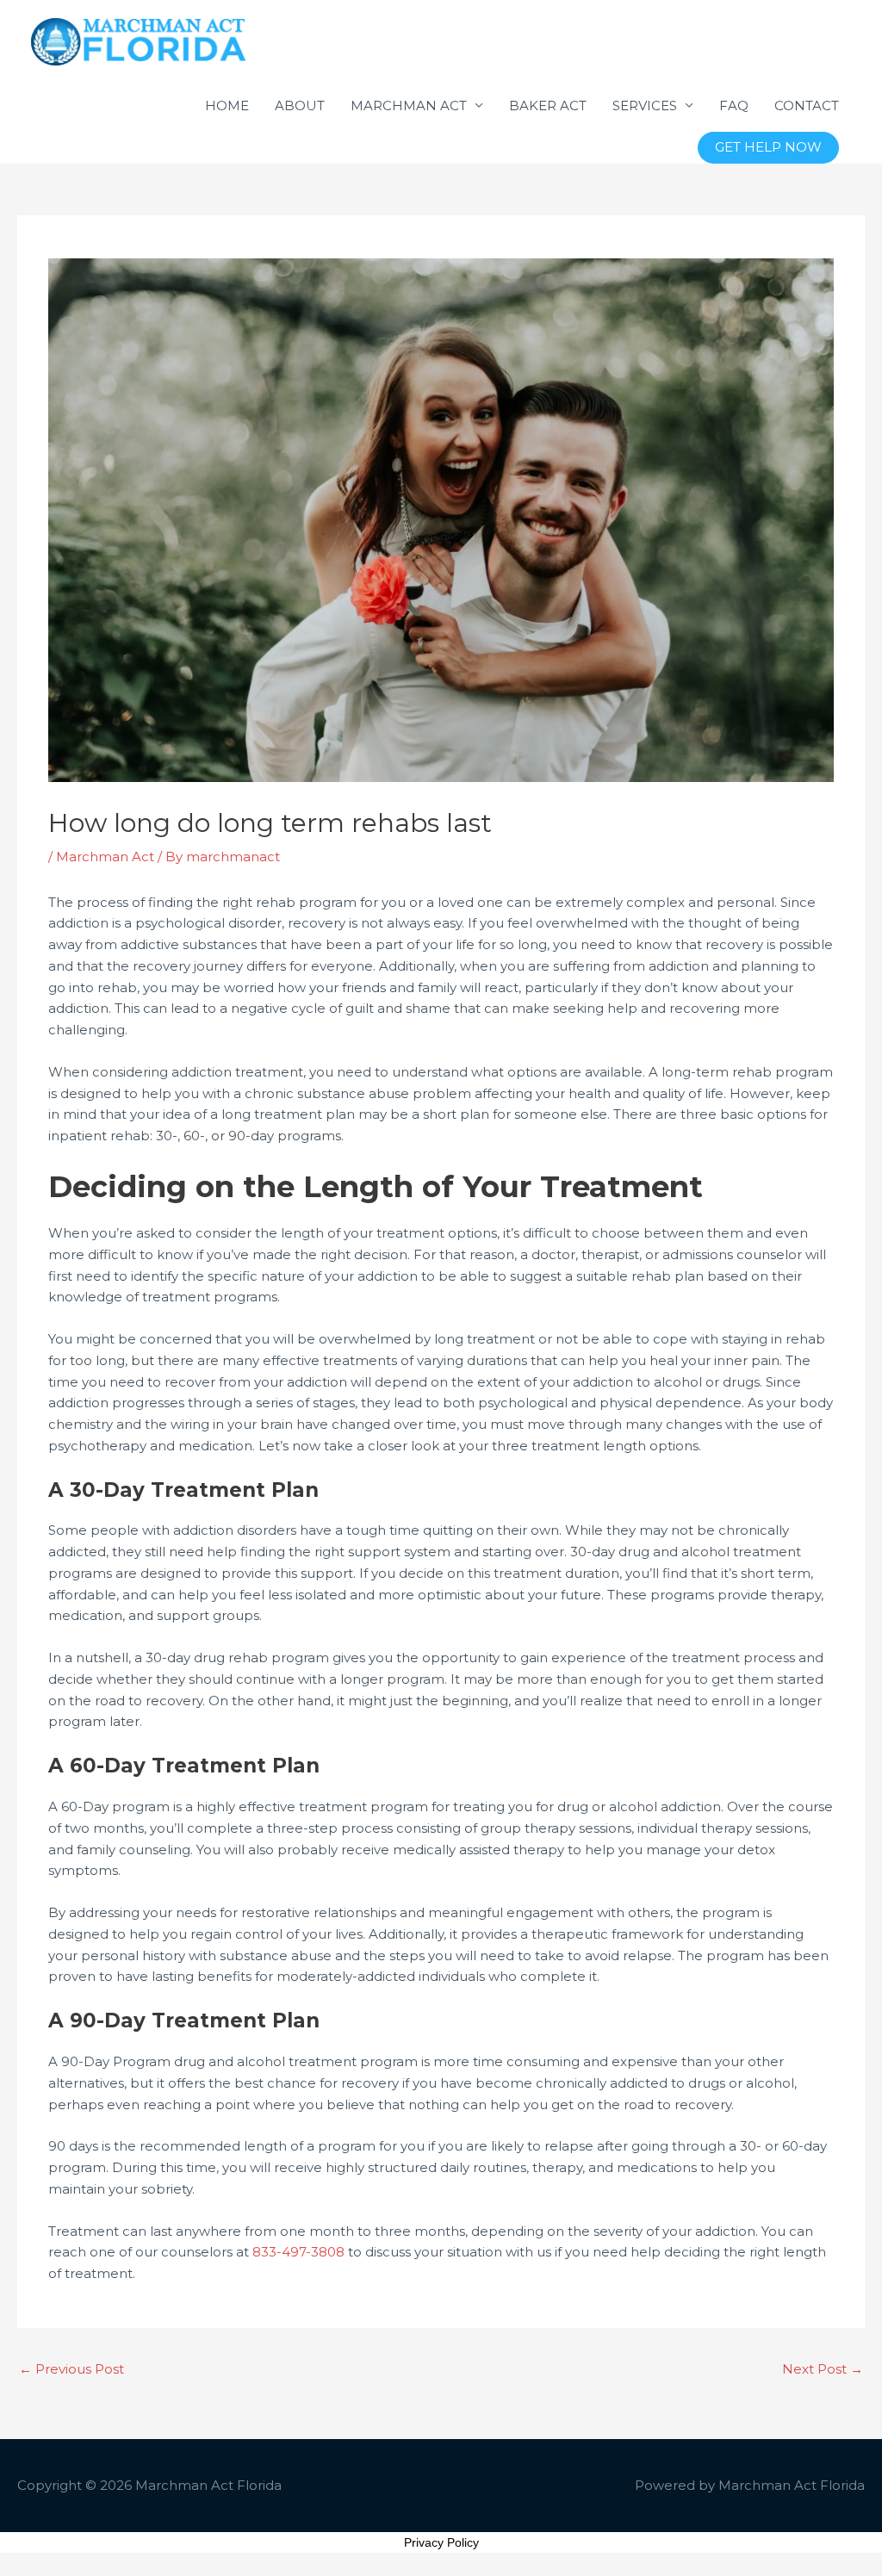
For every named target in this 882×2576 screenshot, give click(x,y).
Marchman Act (105, 857)
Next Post (823, 2369)
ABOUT (300, 106)
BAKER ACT (548, 106)
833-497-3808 (298, 2252)
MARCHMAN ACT (409, 106)
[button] (768, 148)
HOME (227, 106)
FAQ (734, 106)
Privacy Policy (441, 2542)
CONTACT (807, 106)
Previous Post (71, 2369)
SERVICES (645, 106)
